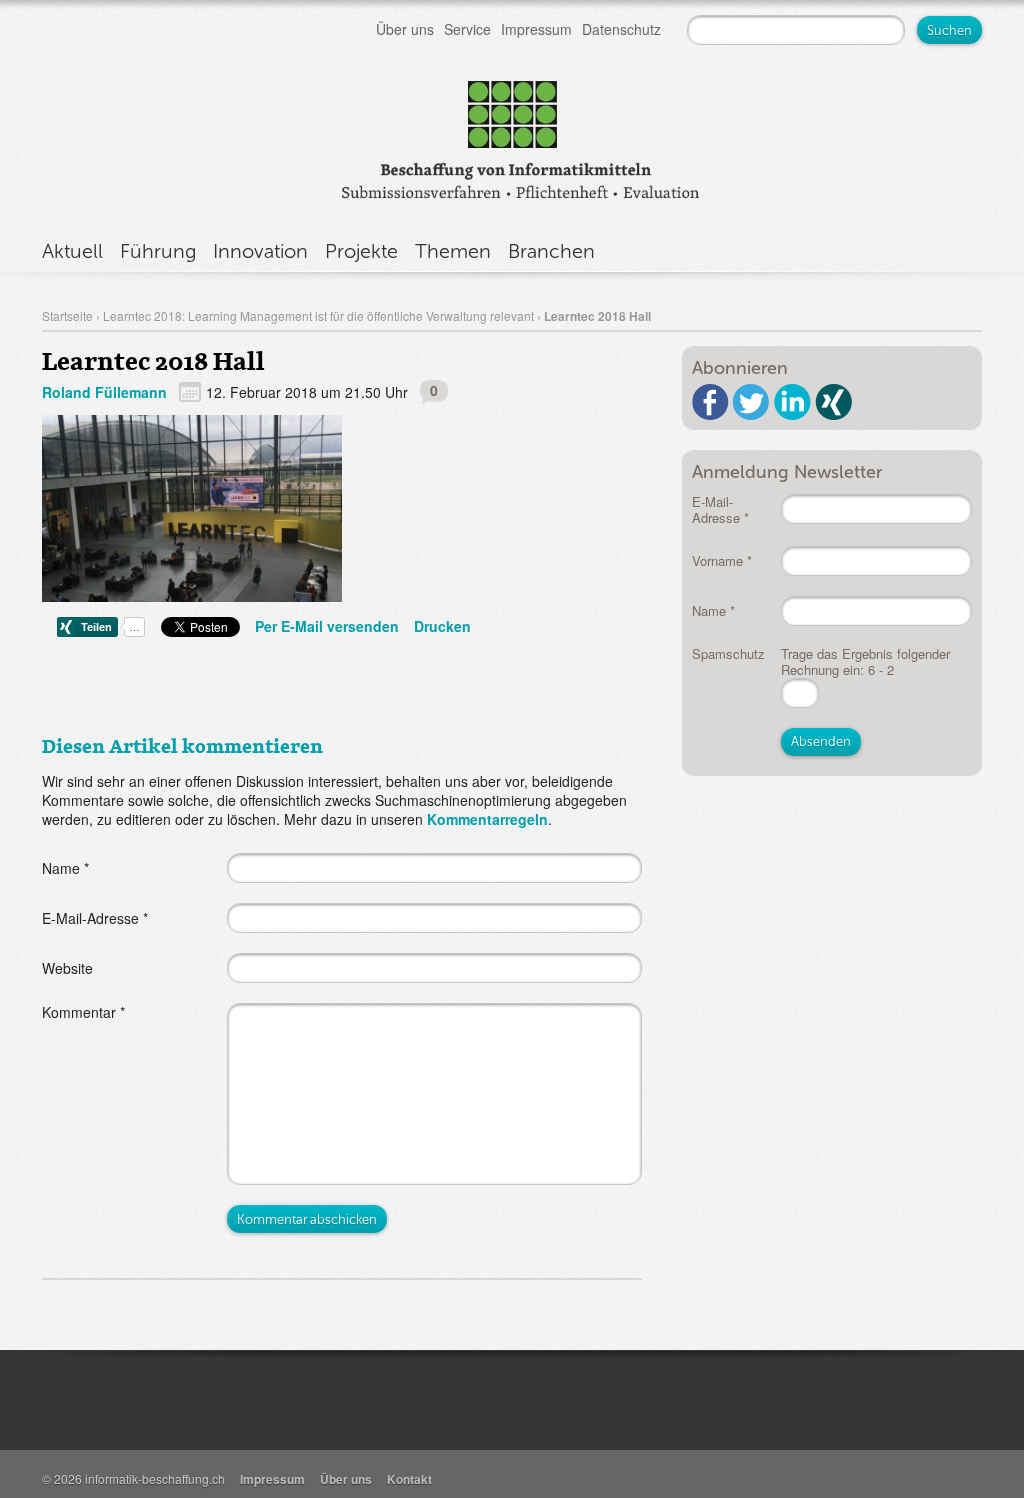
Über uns (405, 29)
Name (65, 868)
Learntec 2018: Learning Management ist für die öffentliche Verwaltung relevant (318, 315)
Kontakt (409, 1479)
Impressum (536, 29)
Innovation (260, 251)
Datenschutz (621, 29)
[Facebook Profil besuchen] (710, 402)
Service (467, 29)
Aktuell (72, 251)
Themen (453, 251)
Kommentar (83, 1012)
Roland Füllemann (104, 392)
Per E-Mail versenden (327, 626)
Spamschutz (728, 653)
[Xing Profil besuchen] (833, 402)
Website (67, 968)
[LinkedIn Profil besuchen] (792, 402)
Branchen (551, 251)
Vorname (722, 560)
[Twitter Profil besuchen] (751, 402)
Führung (158, 251)
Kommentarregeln (487, 819)
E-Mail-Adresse (95, 918)
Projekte (361, 251)
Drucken (442, 626)
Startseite (67, 315)
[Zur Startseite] (512, 136)
